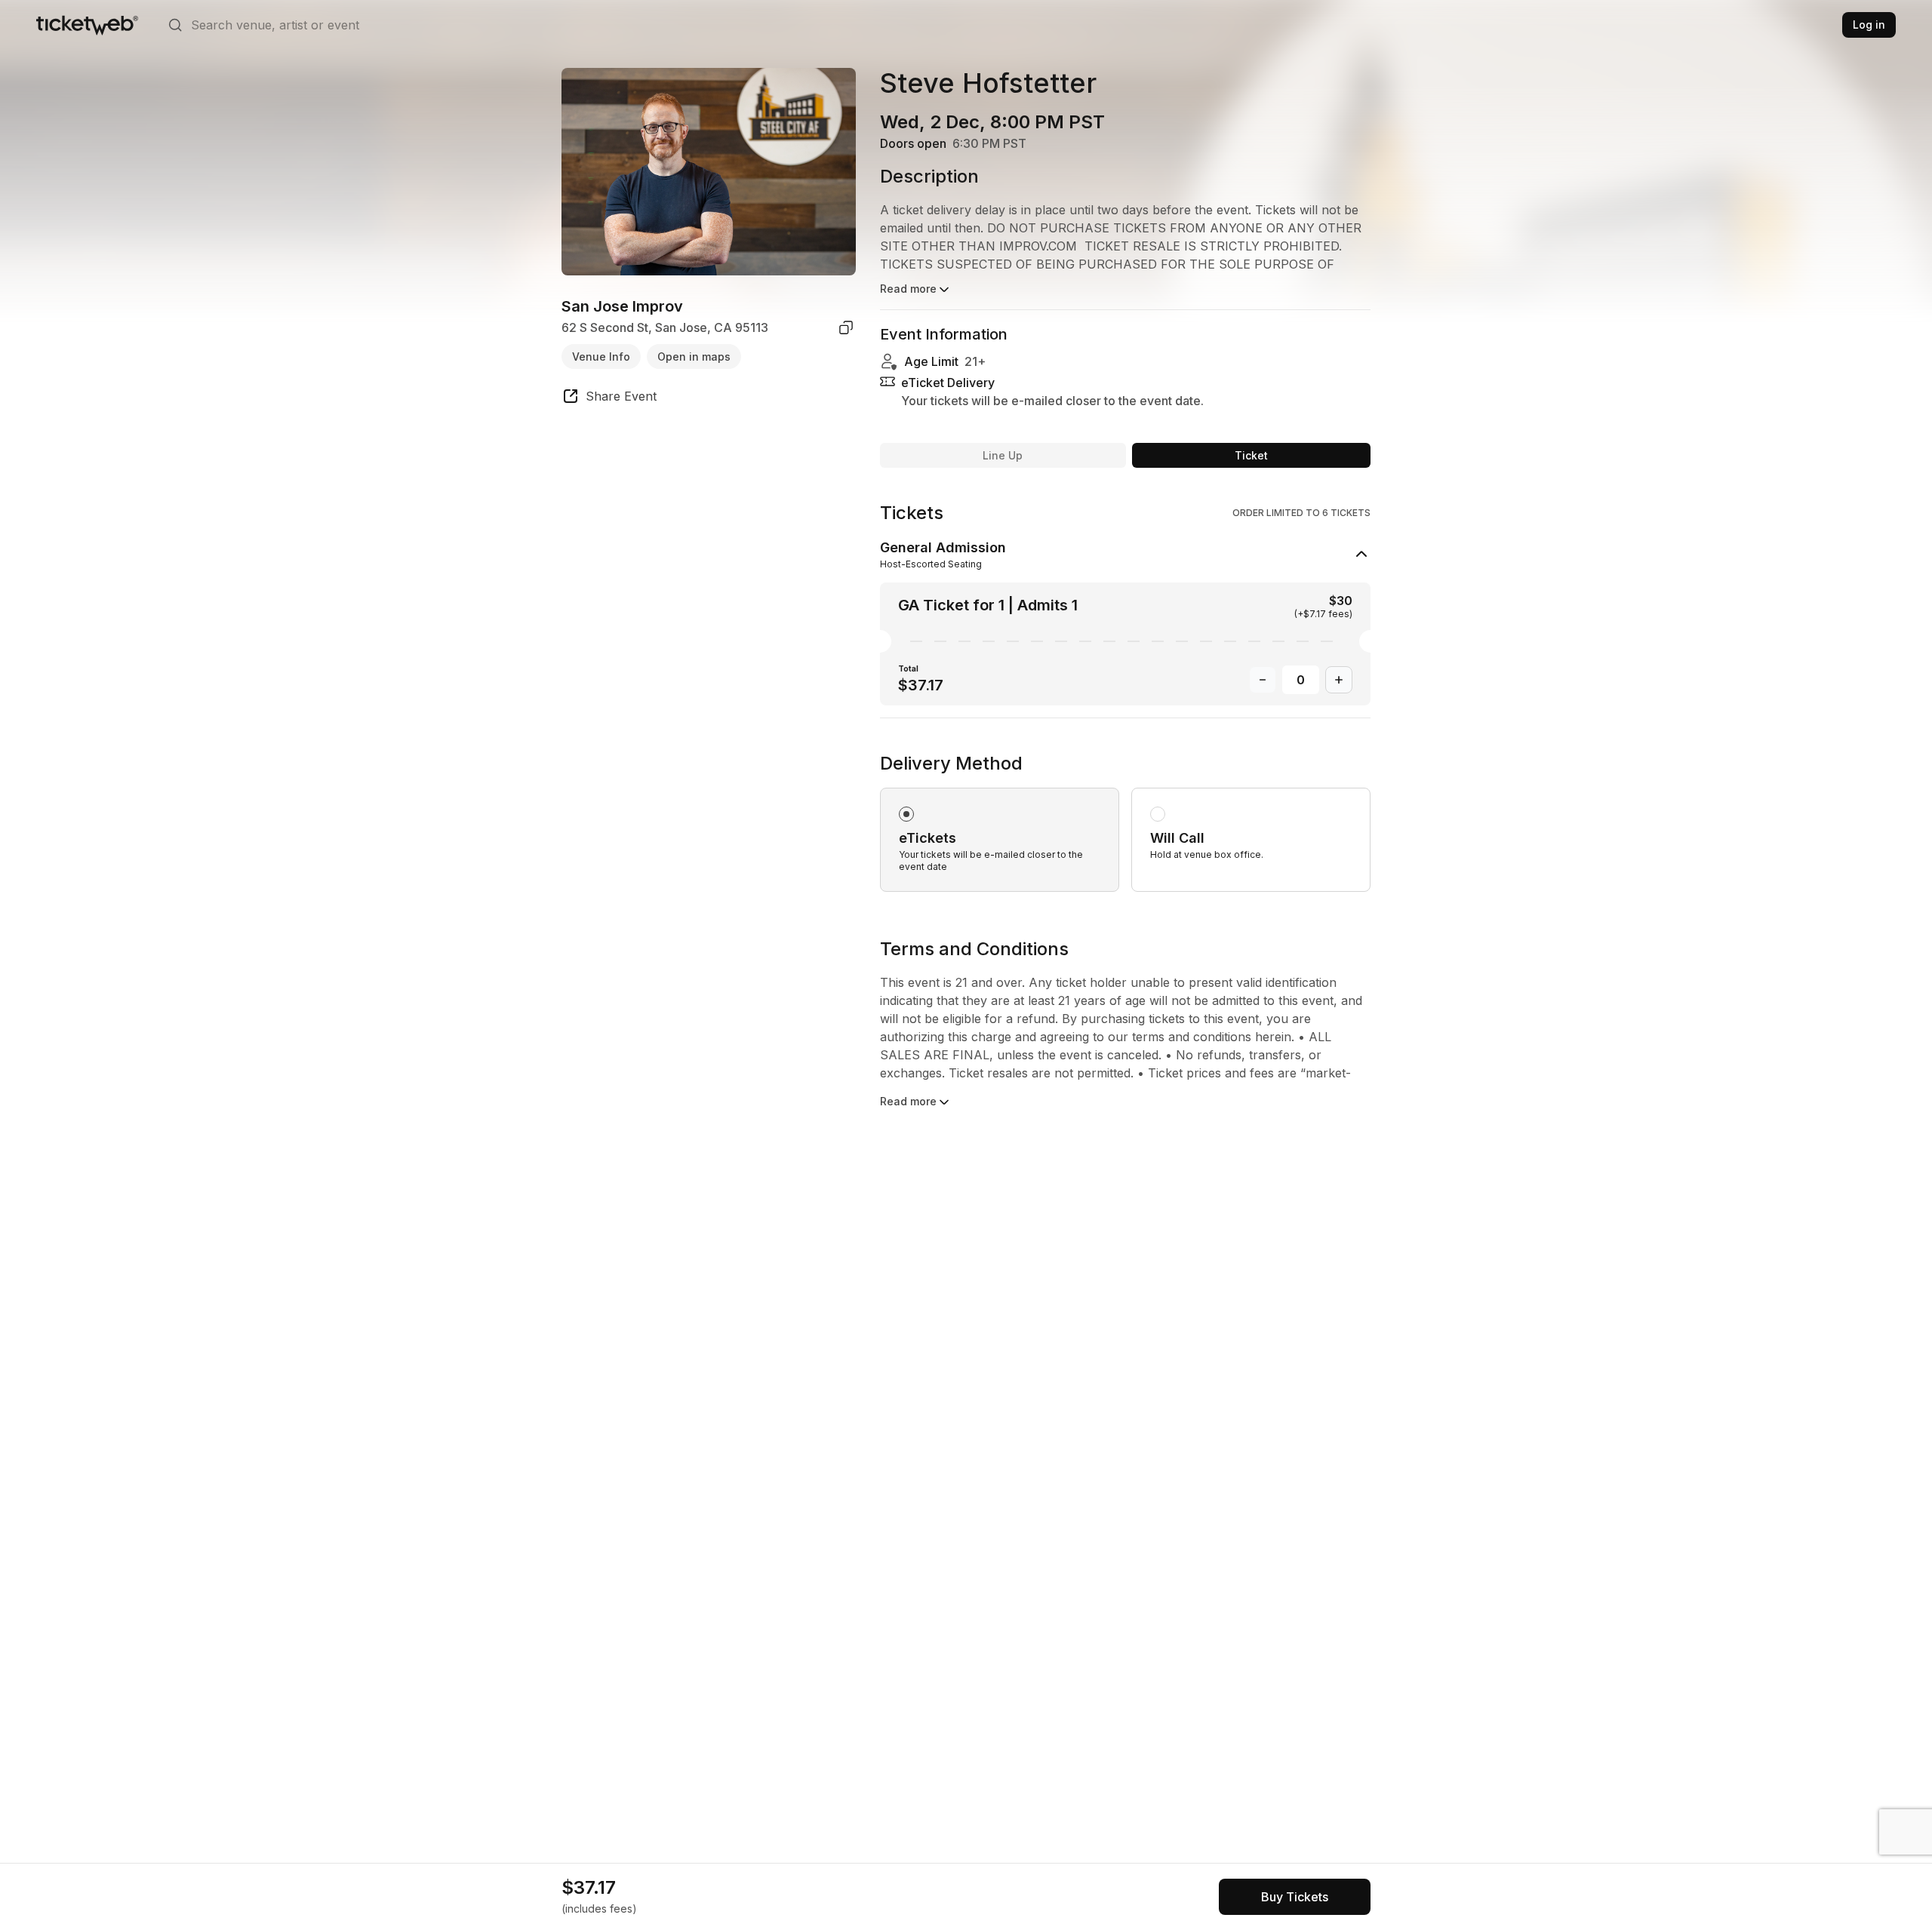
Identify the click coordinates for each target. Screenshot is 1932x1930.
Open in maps (694, 356)
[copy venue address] (846, 327)
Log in (1869, 25)
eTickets (928, 838)
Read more (908, 289)
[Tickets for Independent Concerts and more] (87, 25)
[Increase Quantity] (1339, 680)
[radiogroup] (1125, 822)
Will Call (1177, 838)
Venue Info (601, 356)
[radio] (1000, 840)
